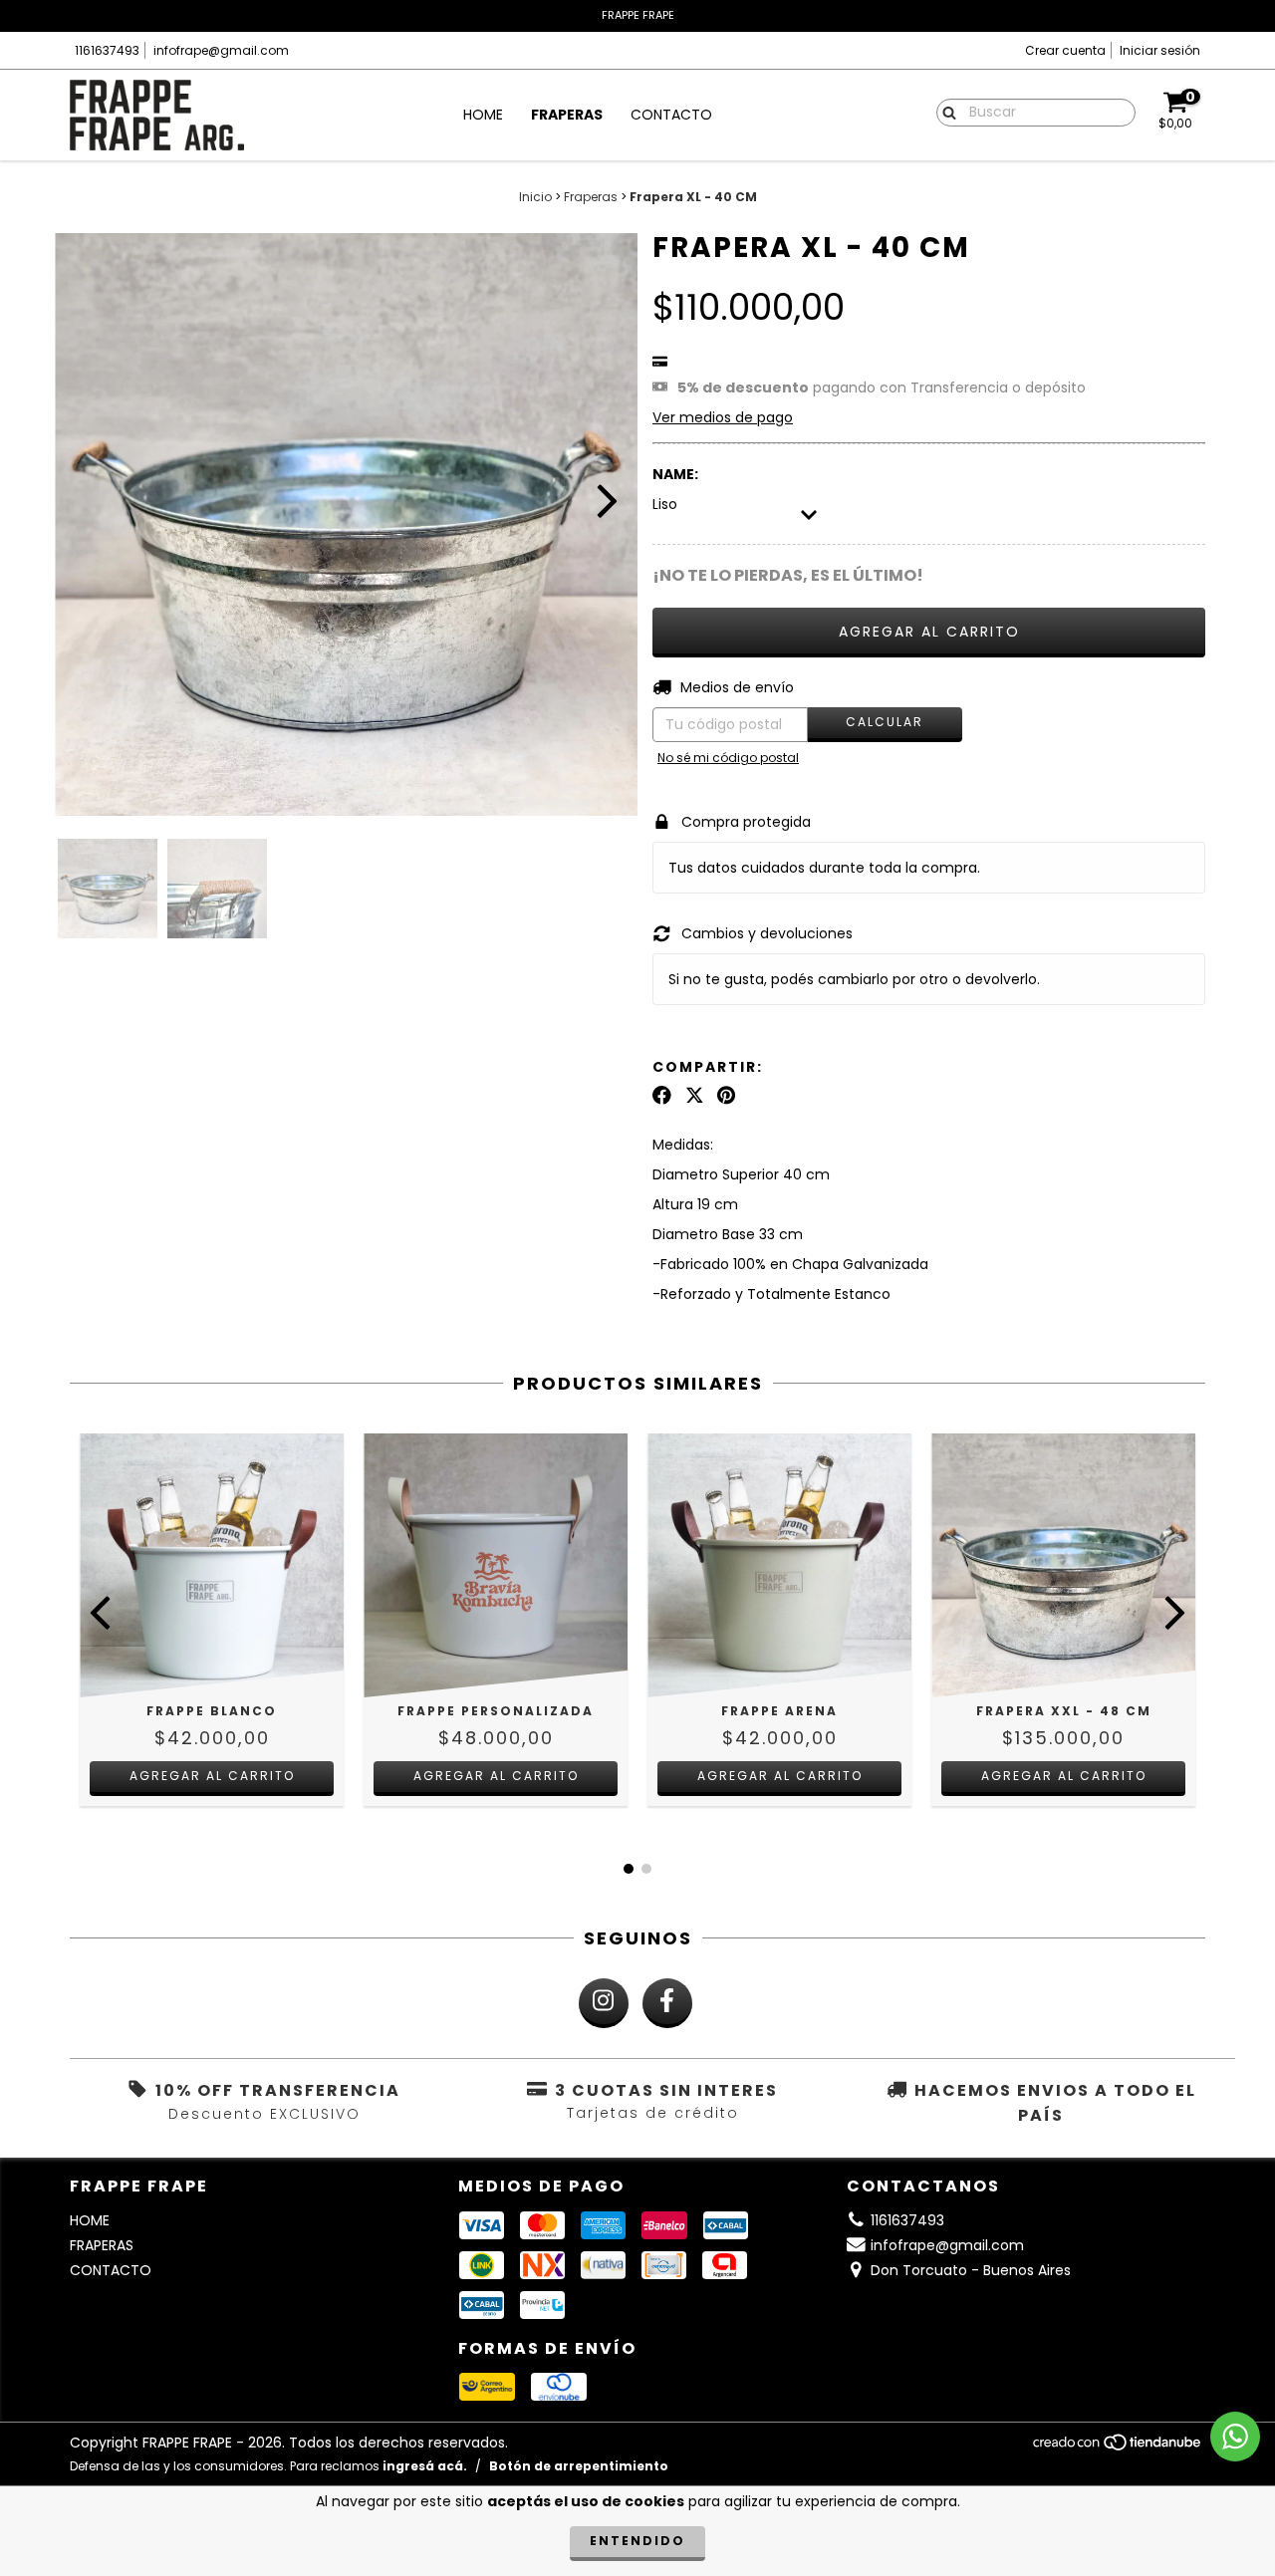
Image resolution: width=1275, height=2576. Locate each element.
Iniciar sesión (1160, 50)
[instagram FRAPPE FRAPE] (604, 2003)
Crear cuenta (1065, 50)
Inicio (535, 197)
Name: (675, 474)
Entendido (637, 2541)
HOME (483, 115)
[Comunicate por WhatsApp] (1235, 2437)
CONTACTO (671, 115)
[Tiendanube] (1118, 2448)
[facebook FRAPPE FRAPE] (667, 2003)
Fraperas (591, 197)
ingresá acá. (425, 2466)
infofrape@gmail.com (221, 50)
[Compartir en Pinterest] (726, 1095)
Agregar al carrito (496, 1776)
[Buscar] (945, 112)
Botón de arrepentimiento (579, 2466)
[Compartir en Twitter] (695, 1095)
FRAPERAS (567, 115)
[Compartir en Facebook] (662, 1095)
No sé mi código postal (728, 758)
